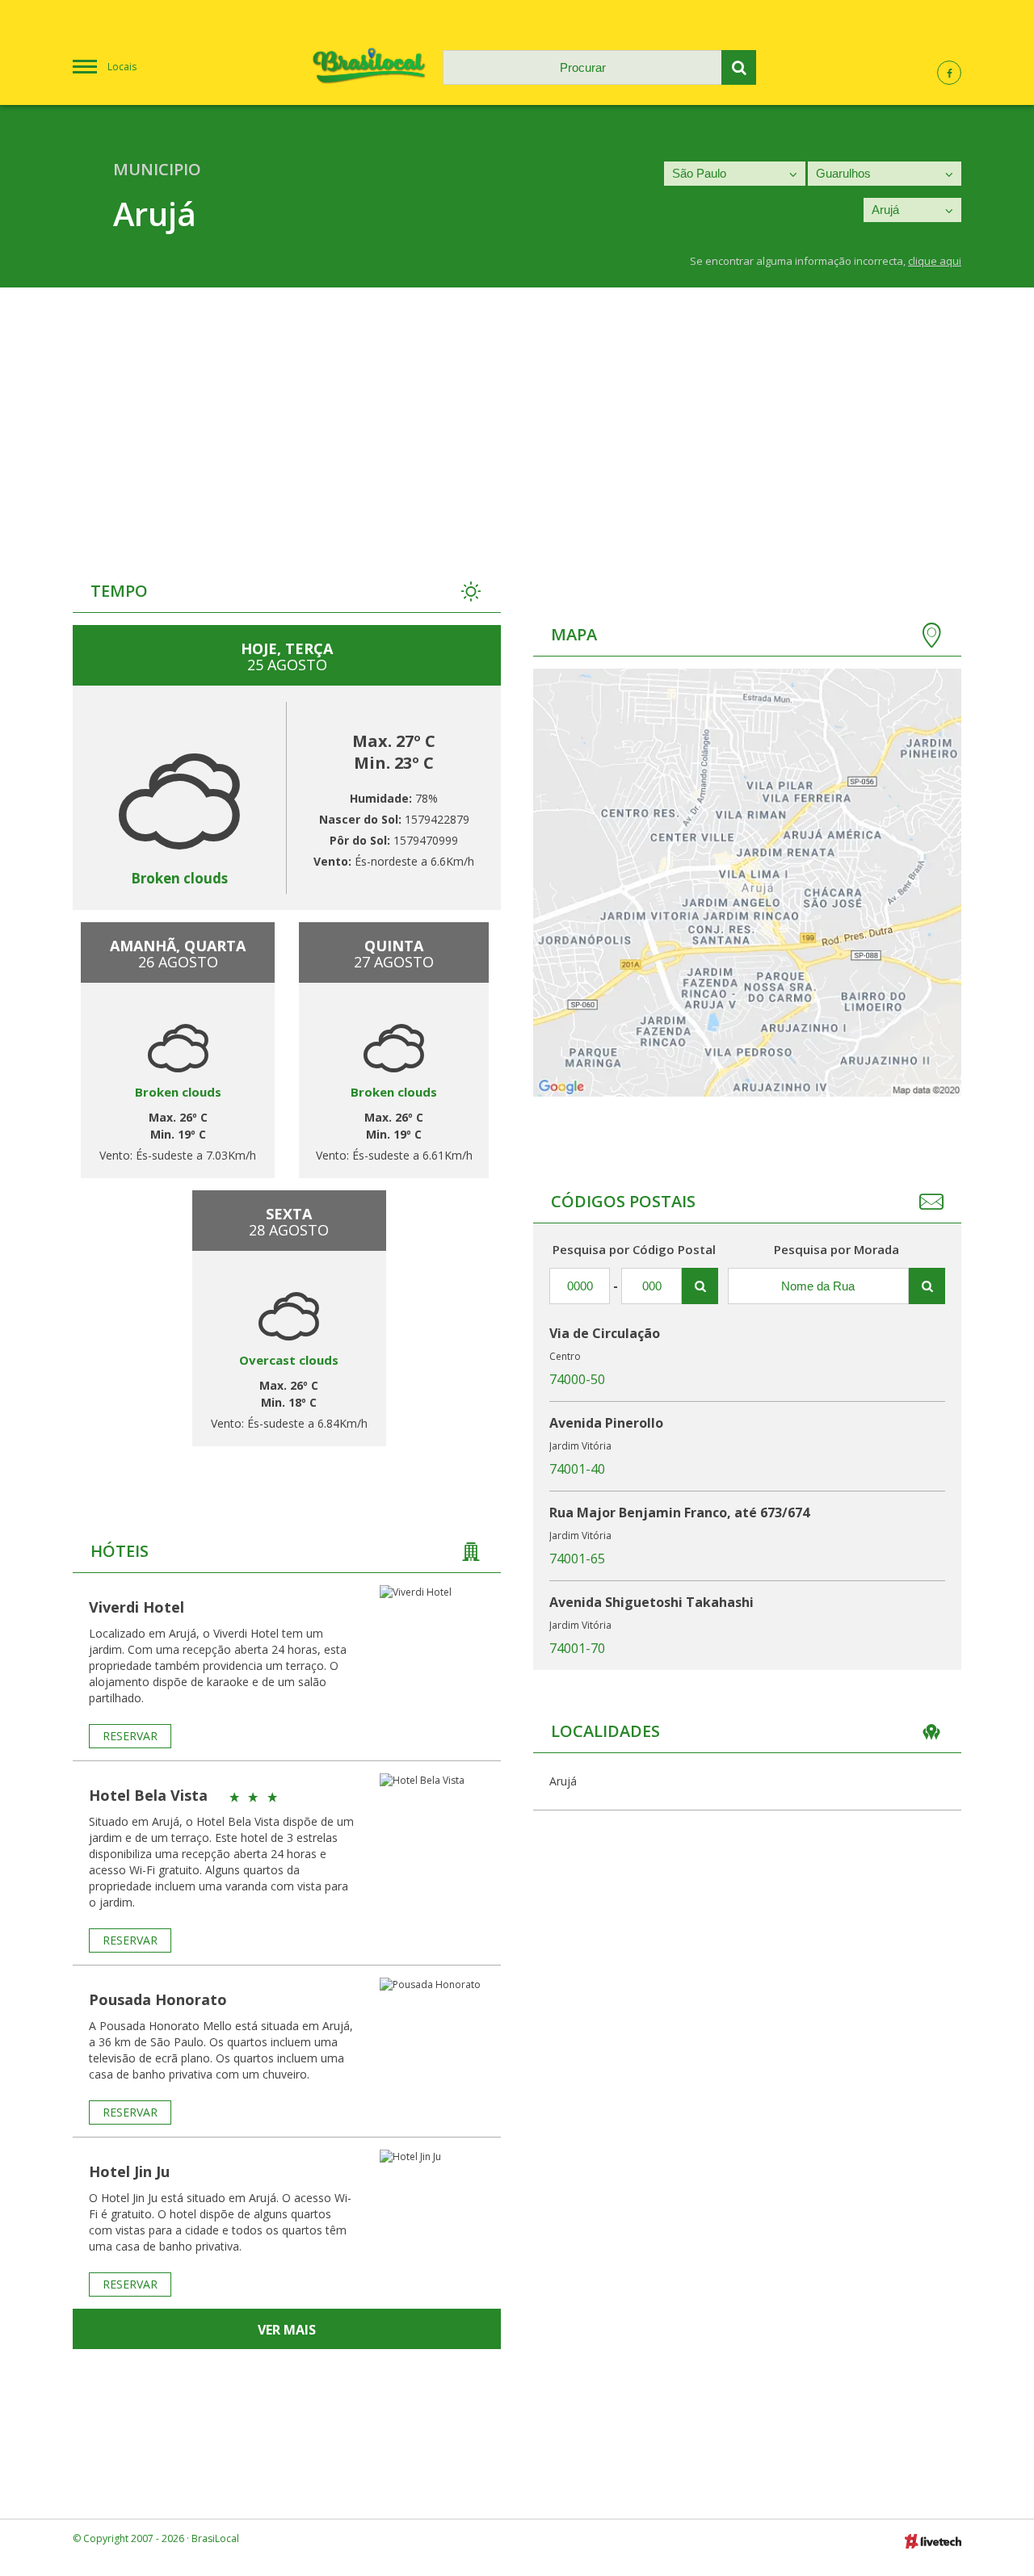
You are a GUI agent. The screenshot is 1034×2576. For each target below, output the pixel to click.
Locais (122, 67)
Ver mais (287, 2330)
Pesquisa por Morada (836, 1249)
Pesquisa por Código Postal (634, 1249)
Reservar (130, 1736)
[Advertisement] (517, 409)
